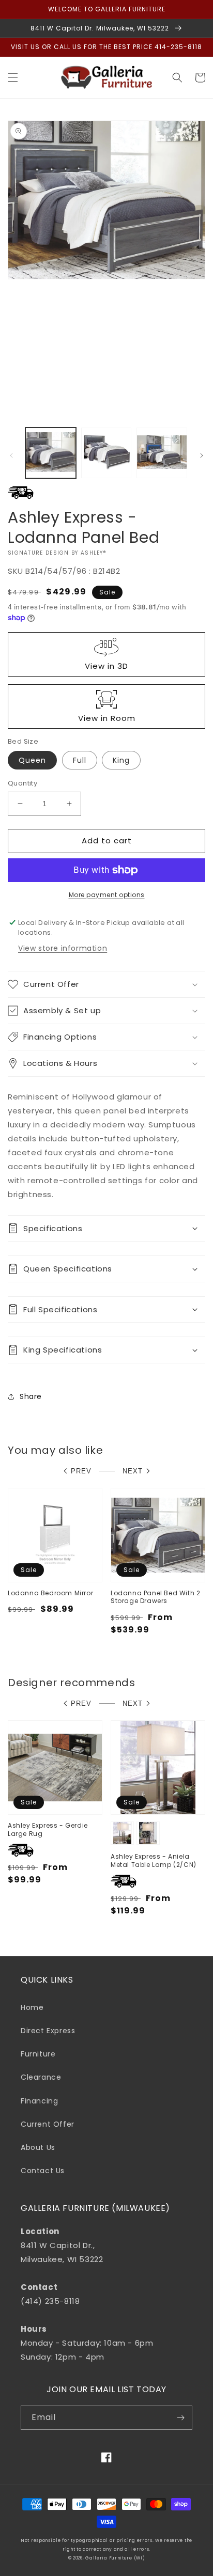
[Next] (202, 455)
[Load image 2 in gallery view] (106, 453)
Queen (32, 760)
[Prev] (11, 455)
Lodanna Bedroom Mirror (50, 1593)
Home (32, 2007)
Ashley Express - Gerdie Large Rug (48, 1829)
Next (133, 1471)
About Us (38, 2147)
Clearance (41, 2077)
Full (80, 760)
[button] (13, 77)
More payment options (107, 895)
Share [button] (31, 1396)
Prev (81, 1471)
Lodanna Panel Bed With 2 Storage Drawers (155, 1597)
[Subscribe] (180, 2418)
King (121, 760)
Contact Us (43, 2171)
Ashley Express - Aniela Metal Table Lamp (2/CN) (154, 1860)
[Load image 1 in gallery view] (51, 453)
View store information (63, 948)
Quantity (22, 783)
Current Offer (48, 2124)
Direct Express (48, 2031)
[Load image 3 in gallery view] (162, 453)
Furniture (38, 2054)
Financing (39, 2101)
